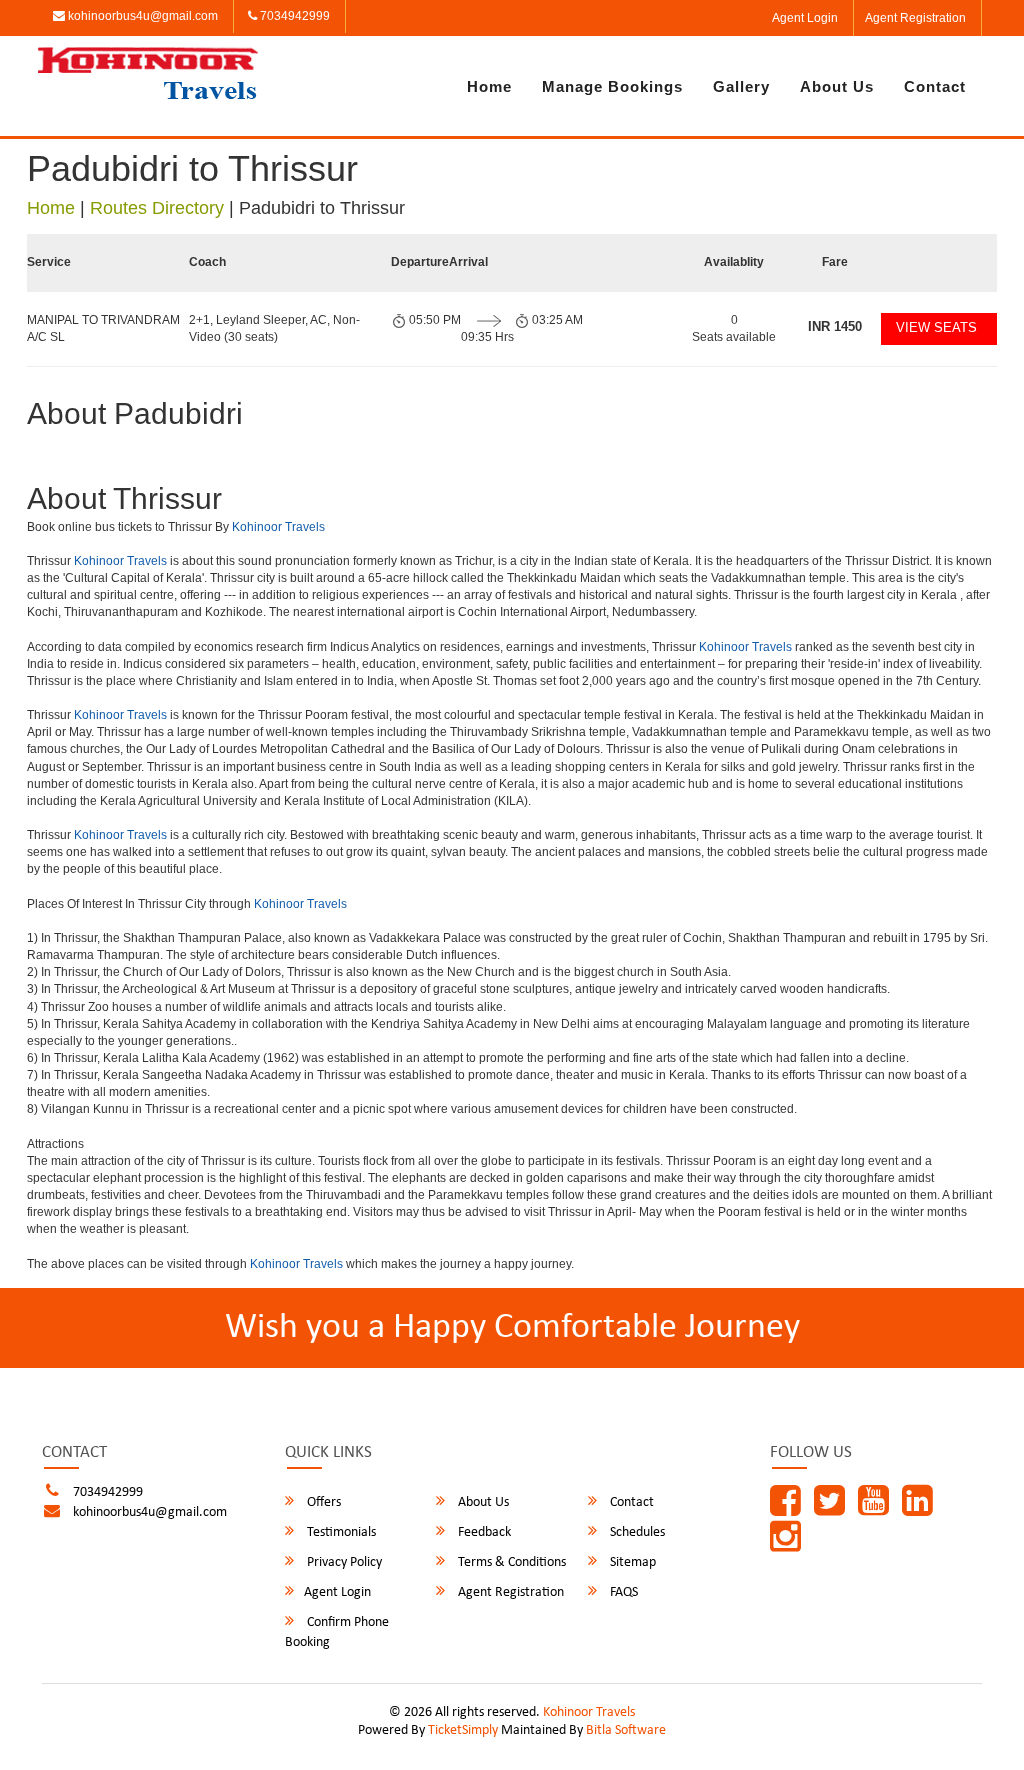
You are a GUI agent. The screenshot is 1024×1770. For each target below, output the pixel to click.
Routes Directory (157, 208)
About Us (837, 86)
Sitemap (631, 1562)
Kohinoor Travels (278, 527)
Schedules (636, 1532)
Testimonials (340, 1532)
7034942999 (293, 16)
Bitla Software (626, 1730)
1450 (835, 326)
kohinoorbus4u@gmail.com (141, 16)
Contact (935, 86)
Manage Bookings (612, 86)
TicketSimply (463, 1730)
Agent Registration (915, 18)
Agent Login (805, 18)
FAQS (622, 1592)
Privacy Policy (343, 1562)
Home (489, 86)
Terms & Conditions (510, 1562)
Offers (322, 1502)
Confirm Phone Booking (337, 1632)
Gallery (741, 86)
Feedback (483, 1532)
